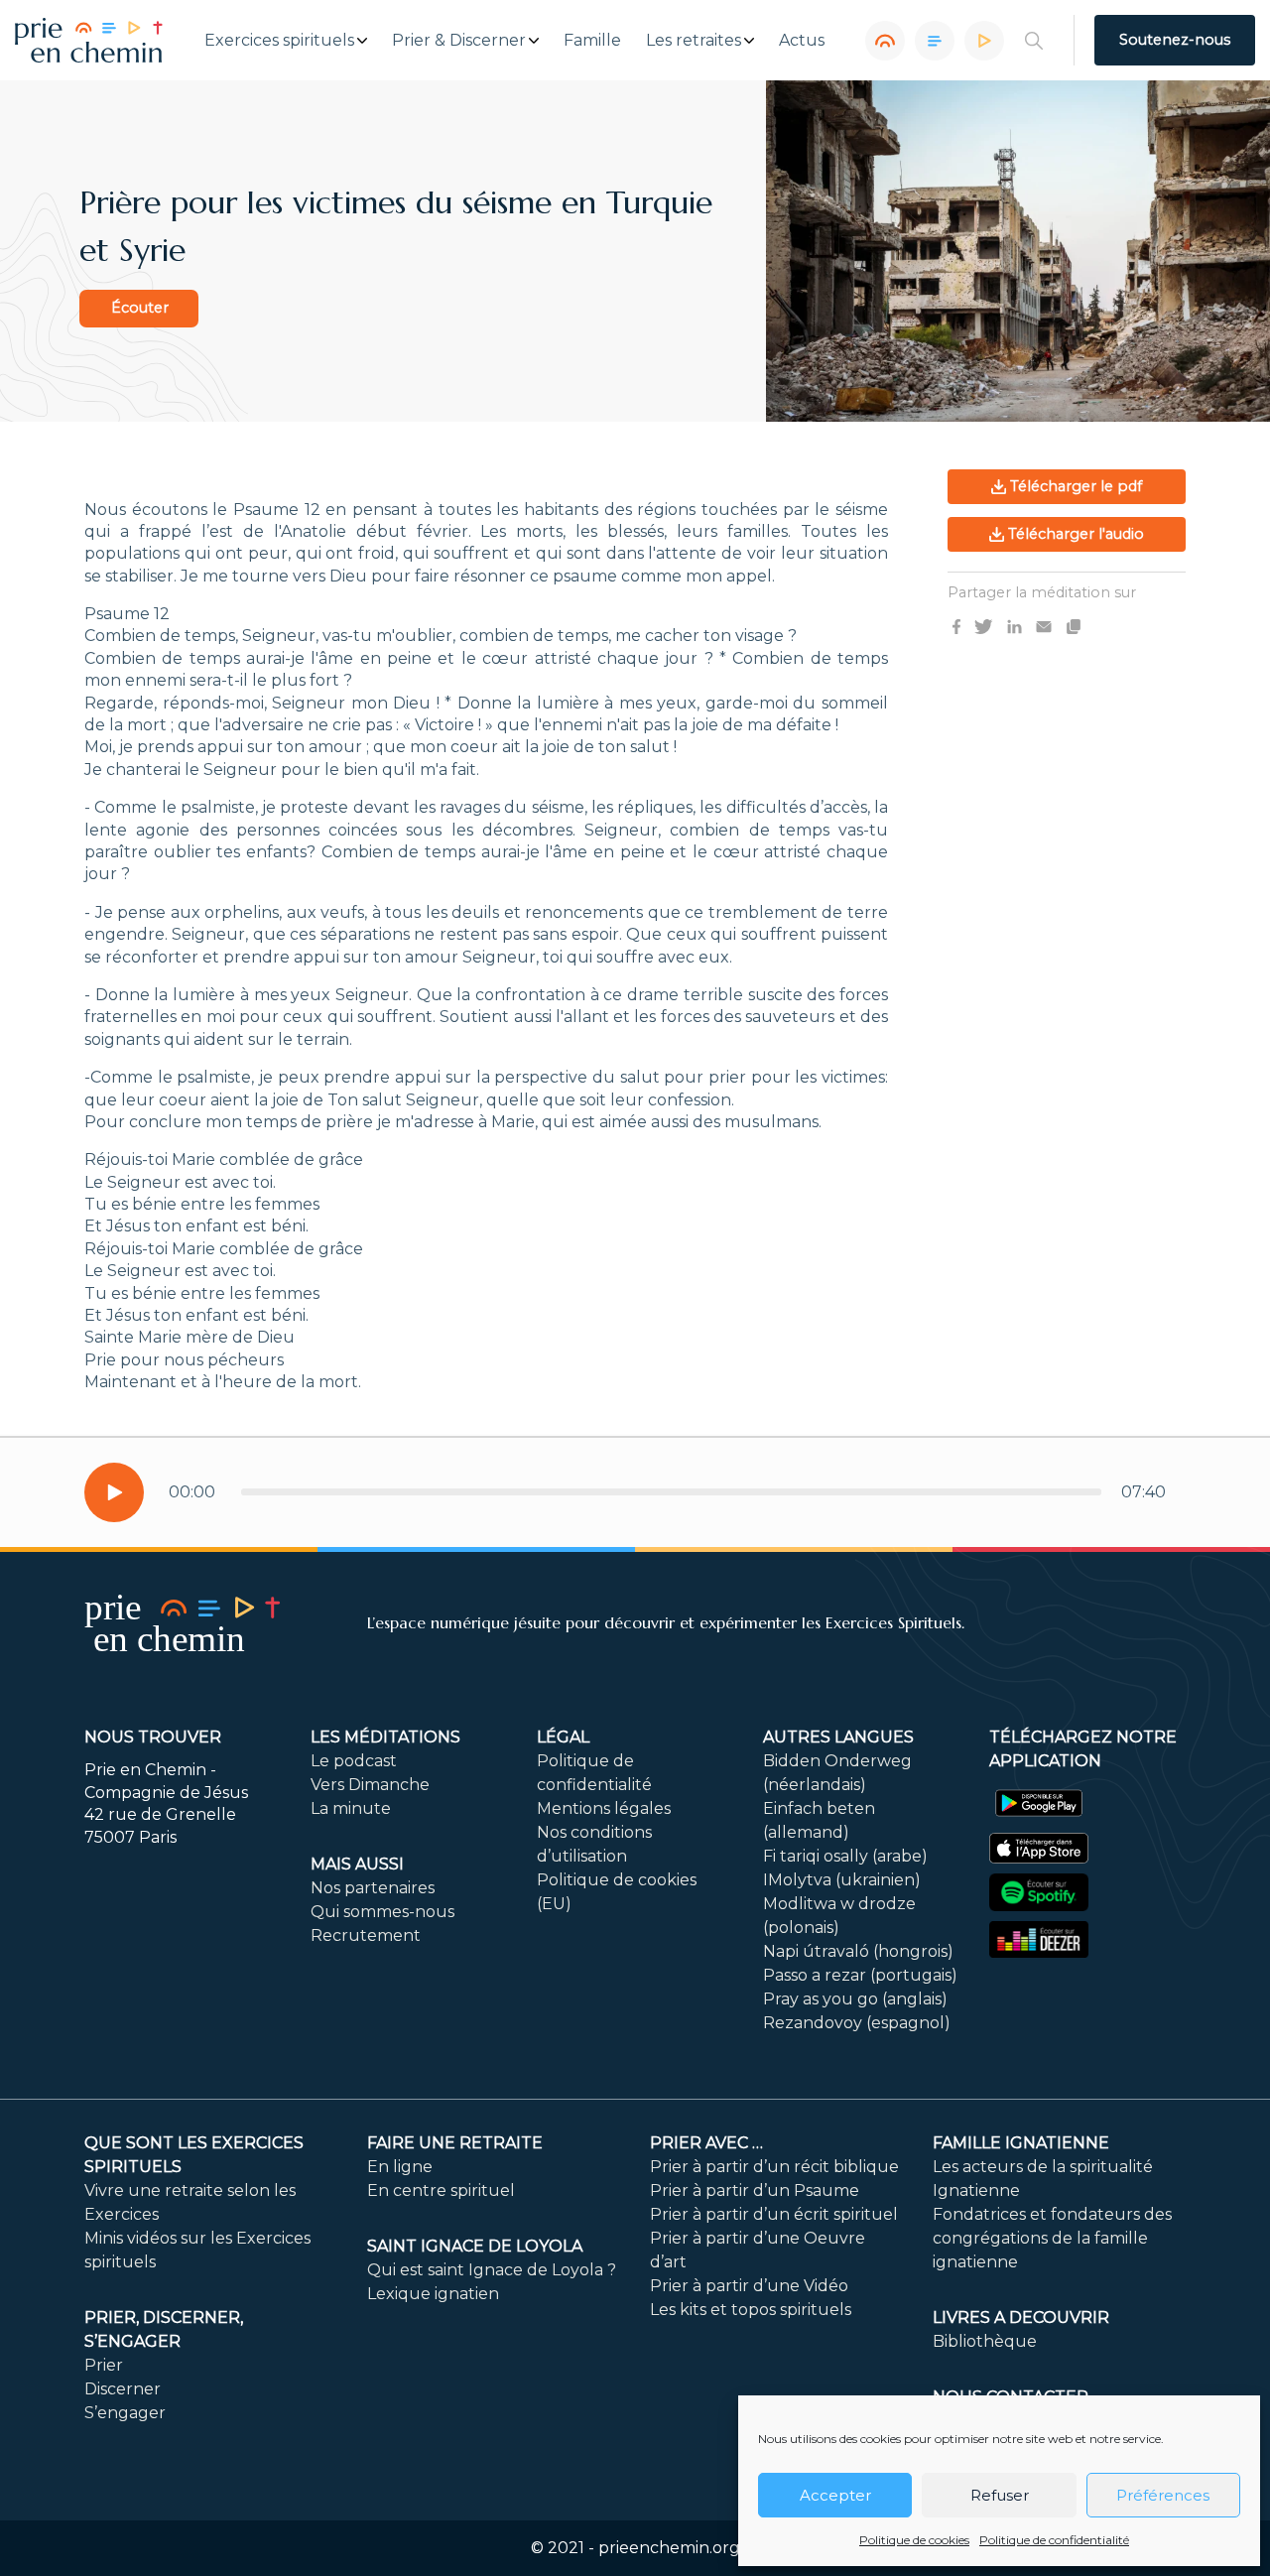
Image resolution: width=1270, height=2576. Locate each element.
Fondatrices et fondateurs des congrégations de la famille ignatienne (1052, 2238)
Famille (592, 41)
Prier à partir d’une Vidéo (749, 2286)
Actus (802, 41)
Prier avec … (706, 2143)
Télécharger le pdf (1074, 486)
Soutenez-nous (1175, 40)
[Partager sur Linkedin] (1015, 625)
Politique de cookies (914, 2540)
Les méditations (385, 1737)
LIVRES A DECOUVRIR (1021, 2318)
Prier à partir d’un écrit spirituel (774, 2214)
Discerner (123, 2389)
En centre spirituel (441, 2190)
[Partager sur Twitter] (983, 625)
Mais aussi (357, 1864)
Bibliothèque (985, 2341)
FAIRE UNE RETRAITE (455, 2143)
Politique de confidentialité (1054, 2540)
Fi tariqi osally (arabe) (845, 1856)
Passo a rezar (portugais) (860, 1975)
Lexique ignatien (433, 2294)
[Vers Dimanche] (935, 41)
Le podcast (354, 1761)
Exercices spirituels (279, 41)
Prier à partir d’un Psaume (755, 2190)
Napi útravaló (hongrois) (858, 1951)
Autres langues (838, 1737)
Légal (563, 1737)
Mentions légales (604, 1808)
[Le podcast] (885, 41)
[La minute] (984, 41)
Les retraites (694, 41)
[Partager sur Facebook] (956, 625)
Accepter (835, 2495)
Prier (104, 2365)
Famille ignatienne (1021, 2143)
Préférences (1163, 2495)
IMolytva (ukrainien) (842, 1880)
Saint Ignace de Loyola (475, 2246)
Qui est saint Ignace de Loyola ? (492, 2270)
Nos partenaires (373, 1888)
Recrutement (366, 1935)
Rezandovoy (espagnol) (857, 2023)
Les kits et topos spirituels (751, 2310)
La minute (351, 1808)
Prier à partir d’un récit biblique (774, 2167)
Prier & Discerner (459, 41)
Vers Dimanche (370, 1785)
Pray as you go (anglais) (855, 1999)
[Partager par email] (1044, 625)
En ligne (400, 2167)
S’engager (125, 2413)
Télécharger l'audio (1074, 534)
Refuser (1000, 2495)
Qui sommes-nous (382, 1912)
